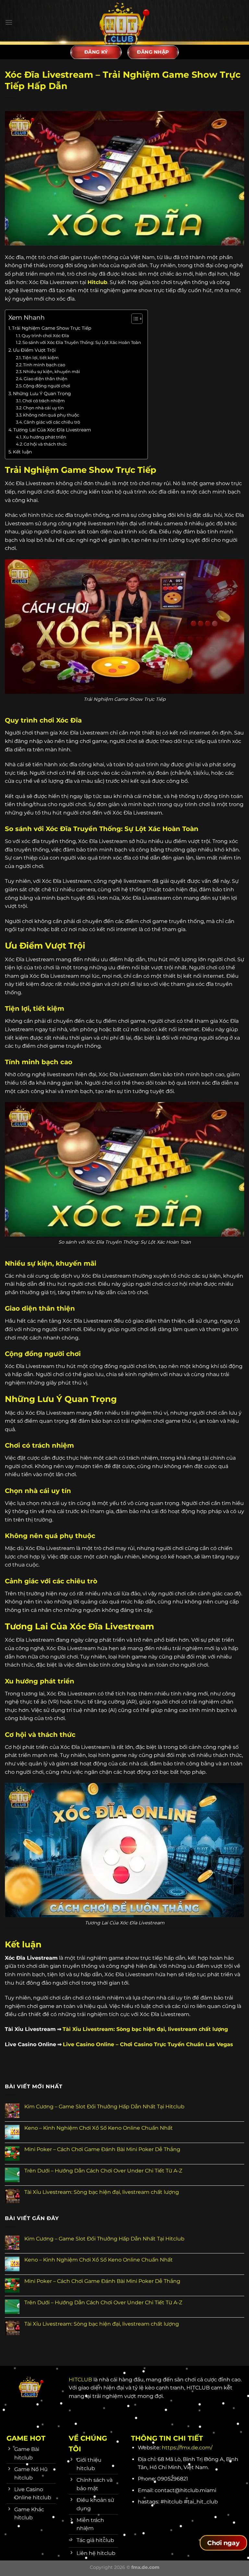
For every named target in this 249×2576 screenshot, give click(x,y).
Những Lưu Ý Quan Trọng (42, 393)
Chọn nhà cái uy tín (43, 408)
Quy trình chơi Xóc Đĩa (45, 336)
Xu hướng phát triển (45, 437)
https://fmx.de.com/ (187, 2448)
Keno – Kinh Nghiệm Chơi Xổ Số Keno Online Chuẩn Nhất (99, 2128)
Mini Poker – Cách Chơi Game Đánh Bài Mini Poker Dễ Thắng (102, 2149)
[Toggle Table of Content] (134, 319)
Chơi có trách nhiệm (44, 401)
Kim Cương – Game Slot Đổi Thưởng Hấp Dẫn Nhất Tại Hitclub (104, 2107)
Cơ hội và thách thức (45, 444)
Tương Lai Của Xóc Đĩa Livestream (52, 430)
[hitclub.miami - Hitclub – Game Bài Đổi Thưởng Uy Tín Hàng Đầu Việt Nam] (124, 22)
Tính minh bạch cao (44, 365)
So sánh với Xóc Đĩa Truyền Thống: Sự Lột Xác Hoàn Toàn (82, 342)
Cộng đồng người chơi (47, 386)
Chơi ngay (223, 2543)
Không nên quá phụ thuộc (51, 415)
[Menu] (9, 22)
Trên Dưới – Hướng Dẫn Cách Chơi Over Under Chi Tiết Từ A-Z (103, 2171)
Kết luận (22, 452)
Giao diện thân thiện (46, 379)
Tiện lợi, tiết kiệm (41, 358)
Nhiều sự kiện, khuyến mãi (52, 371)
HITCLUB (80, 2380)
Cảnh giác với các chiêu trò (52, 422)
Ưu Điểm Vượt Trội (34, 350)
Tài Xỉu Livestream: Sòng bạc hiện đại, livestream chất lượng (102, 2192)
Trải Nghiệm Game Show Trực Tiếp (52, 328)
